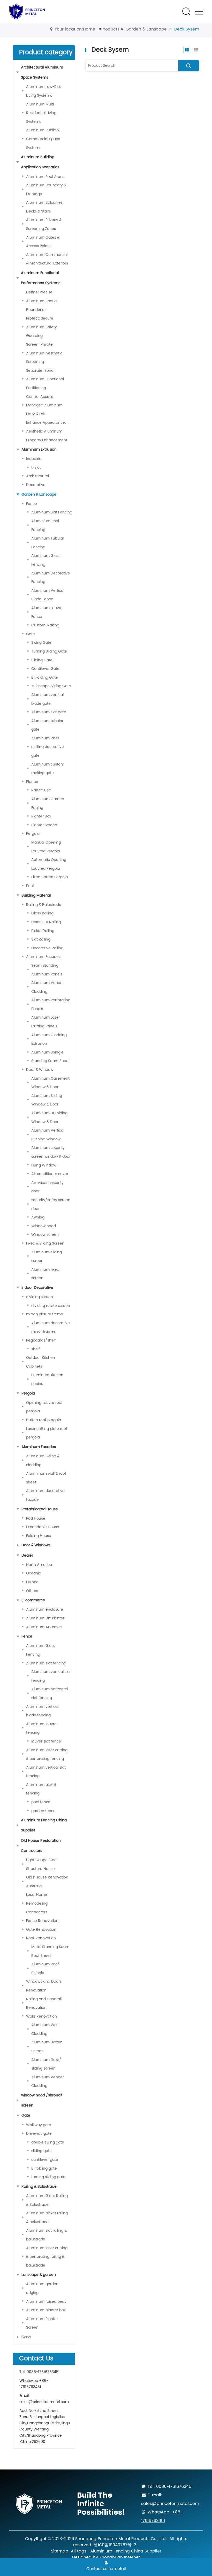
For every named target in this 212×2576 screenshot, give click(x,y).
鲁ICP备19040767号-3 (115, 2545)
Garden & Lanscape (146, 29)
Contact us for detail (106, 2569)
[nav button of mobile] (199, 12)
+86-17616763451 (34, 2384)
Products (110, 29)
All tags (79, 2551)
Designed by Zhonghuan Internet (106, 2557)
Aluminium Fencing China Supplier (126, 2551)
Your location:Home (75, 29)
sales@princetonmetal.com (44, 2402)
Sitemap (60, 2551)
